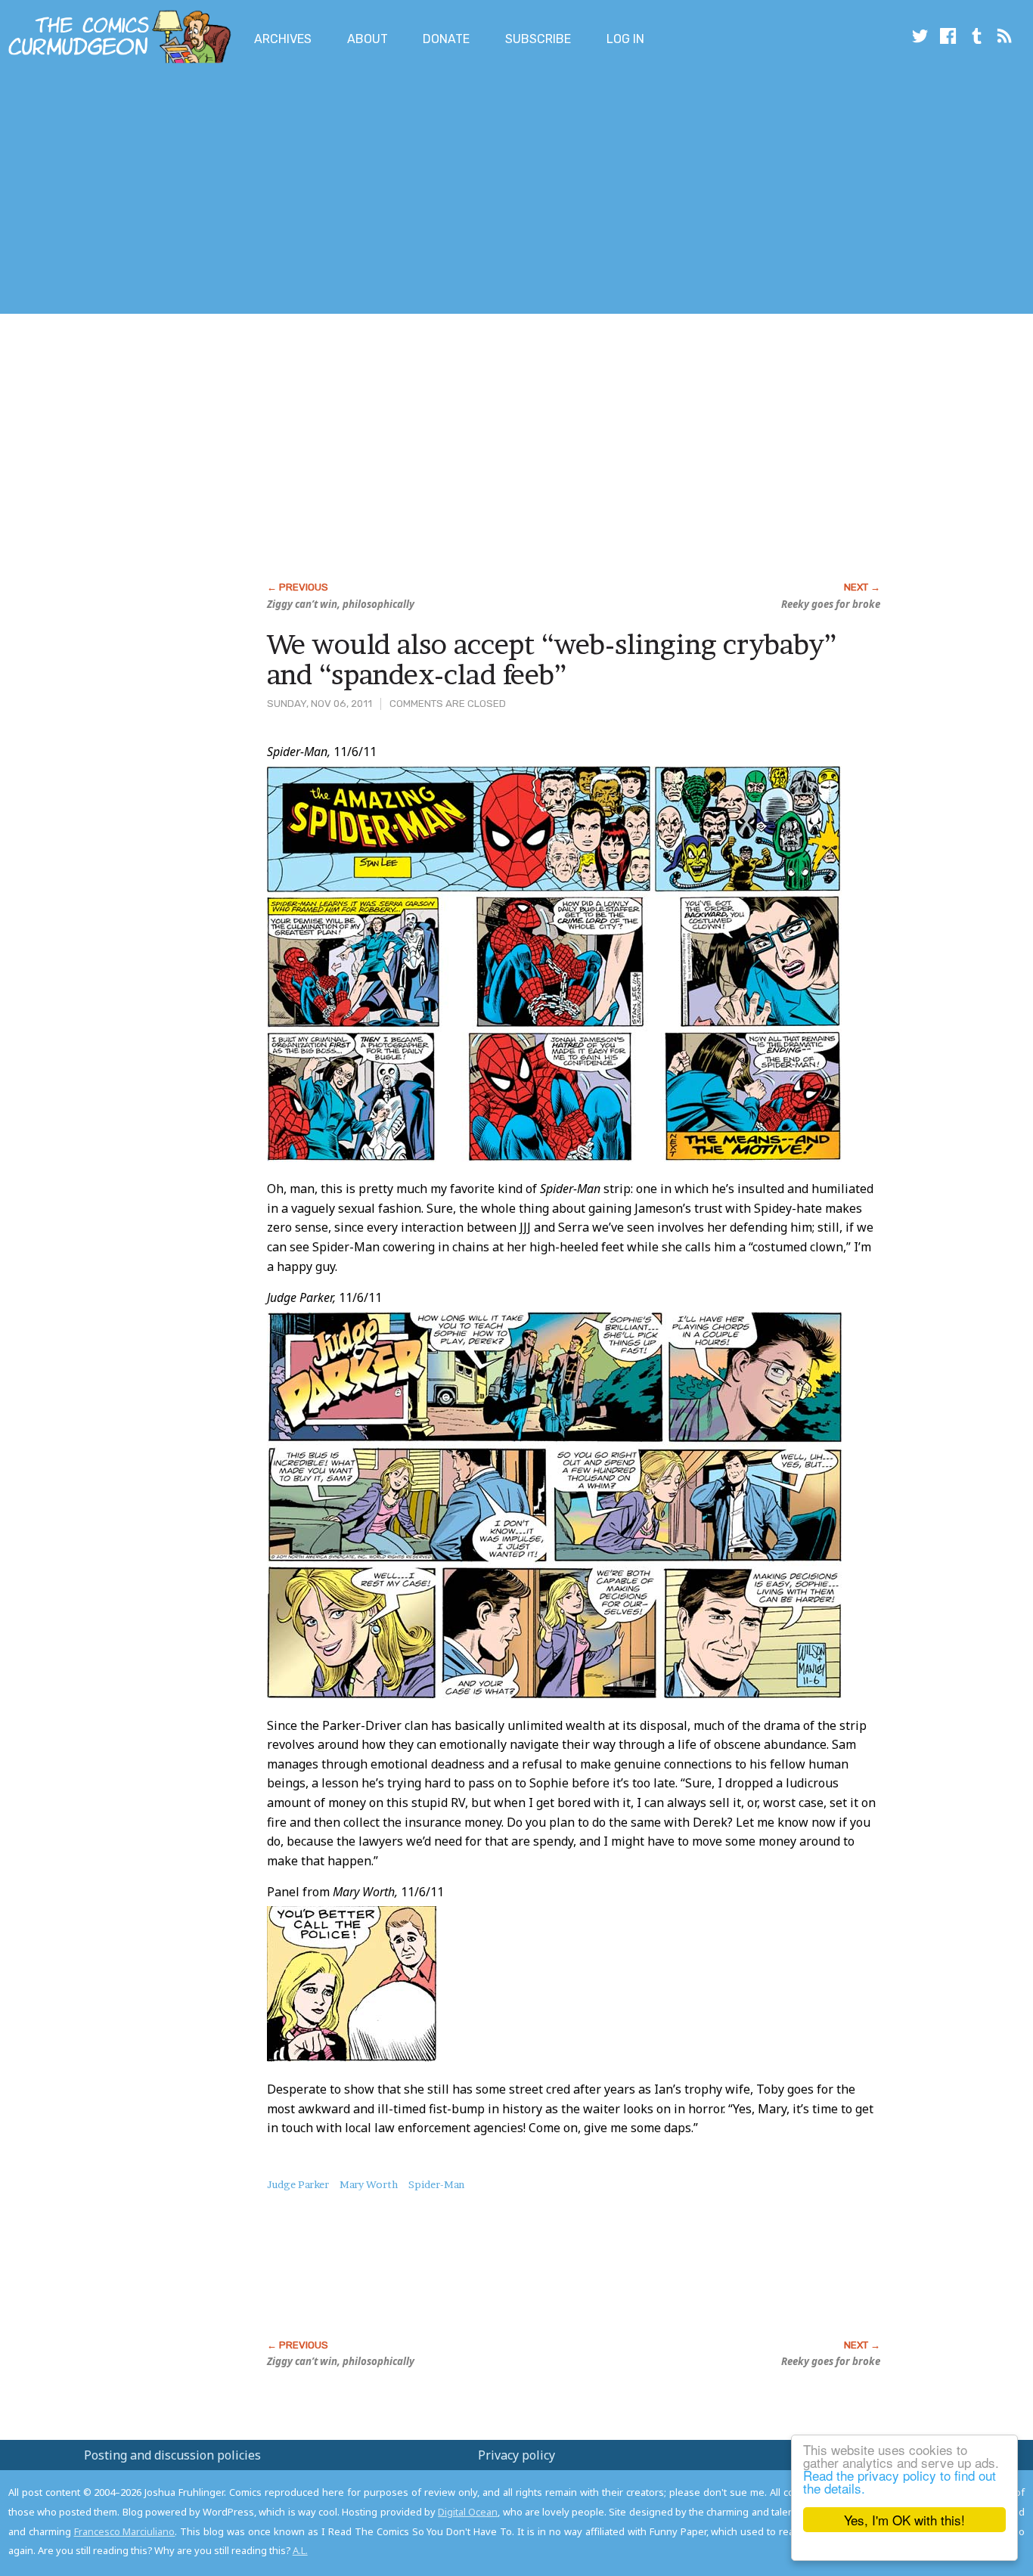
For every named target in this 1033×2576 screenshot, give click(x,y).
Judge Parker (298, 2184)
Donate (446, 39)
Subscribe (538, 39)
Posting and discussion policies (172, 2455)
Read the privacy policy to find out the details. (900, 2481)
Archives (283, 39)
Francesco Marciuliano (125, 2531)
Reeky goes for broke (831, 604)
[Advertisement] (275, 191)
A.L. (300, 2550)
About (368, 39)
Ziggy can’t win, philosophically (341, 604)
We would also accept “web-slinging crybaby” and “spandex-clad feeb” (552, 659)
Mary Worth (369, 2184)
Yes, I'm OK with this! (904, 2520)
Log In (625, 39)
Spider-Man (436, 2184)
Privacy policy (516, 2455)
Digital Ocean (468, 2512)
